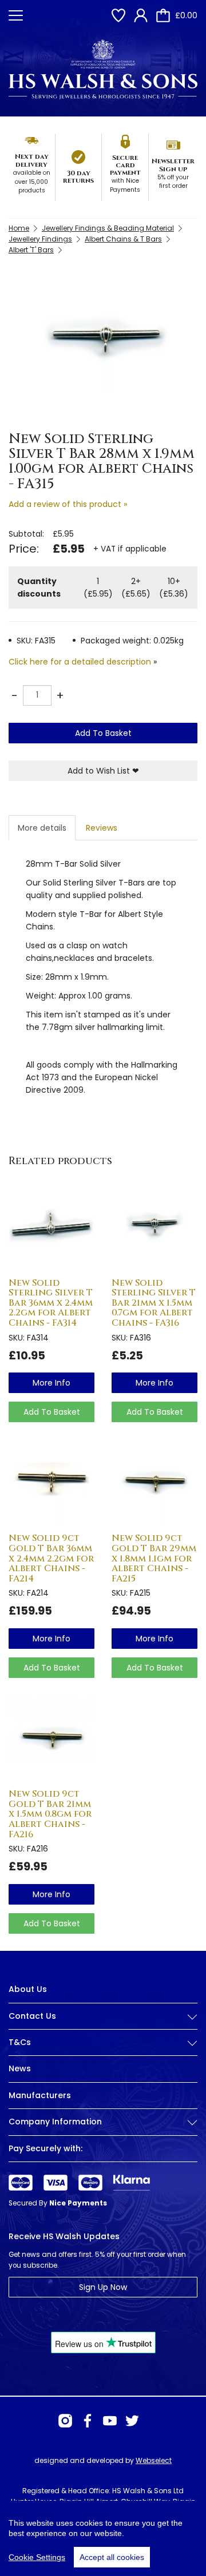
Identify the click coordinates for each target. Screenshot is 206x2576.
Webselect (154, 2460)
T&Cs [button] (20, 2042)
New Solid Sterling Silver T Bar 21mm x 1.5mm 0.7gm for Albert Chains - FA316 (154, 1303)
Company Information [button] (55, 2122)
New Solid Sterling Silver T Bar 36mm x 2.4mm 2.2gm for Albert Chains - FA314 (51, 1303)
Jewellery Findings (40, 239)
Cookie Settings (37, 2557)
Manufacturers (40, 2095)
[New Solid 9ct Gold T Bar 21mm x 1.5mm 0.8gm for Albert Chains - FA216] (51, 1738)
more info (51, 1383)
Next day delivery (32, 160)
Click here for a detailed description (80, 662)
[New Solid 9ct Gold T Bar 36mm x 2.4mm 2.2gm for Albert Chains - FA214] (51, 1482)
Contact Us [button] (32, 2016)
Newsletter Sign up (173, 165)
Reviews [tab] (102, 828)
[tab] (103, 2025)
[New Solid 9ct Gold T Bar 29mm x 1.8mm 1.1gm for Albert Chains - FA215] (154, 1482)
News (20, 2068)
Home (19, 228)
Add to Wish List (103, 771)
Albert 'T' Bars (31, 250)
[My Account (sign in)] (141, 15)
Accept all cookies (112, 2557)
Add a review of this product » (68, 504)
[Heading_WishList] (118, 15)
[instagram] (65, 2421)
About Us (28, 1989)
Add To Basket (103, 733)
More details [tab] (42, 828)
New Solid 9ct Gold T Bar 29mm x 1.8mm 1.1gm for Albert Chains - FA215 (154, 1558)
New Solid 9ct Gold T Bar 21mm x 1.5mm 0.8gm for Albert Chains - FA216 (50, 1814)
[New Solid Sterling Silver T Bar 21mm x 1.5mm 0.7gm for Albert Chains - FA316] (154, 1227)
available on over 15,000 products (32, 182)
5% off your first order (173, 182)
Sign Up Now (103, 2287)
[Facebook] (88, 2421)
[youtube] (110, 2421)
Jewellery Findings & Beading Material (108, 228)
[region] (103, 2538)
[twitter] (132, 2421)
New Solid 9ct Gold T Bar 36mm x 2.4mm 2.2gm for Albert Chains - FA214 (51, 1558)
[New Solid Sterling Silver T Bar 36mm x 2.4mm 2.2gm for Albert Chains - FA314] (51, 1227)
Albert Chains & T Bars (123, 239)
